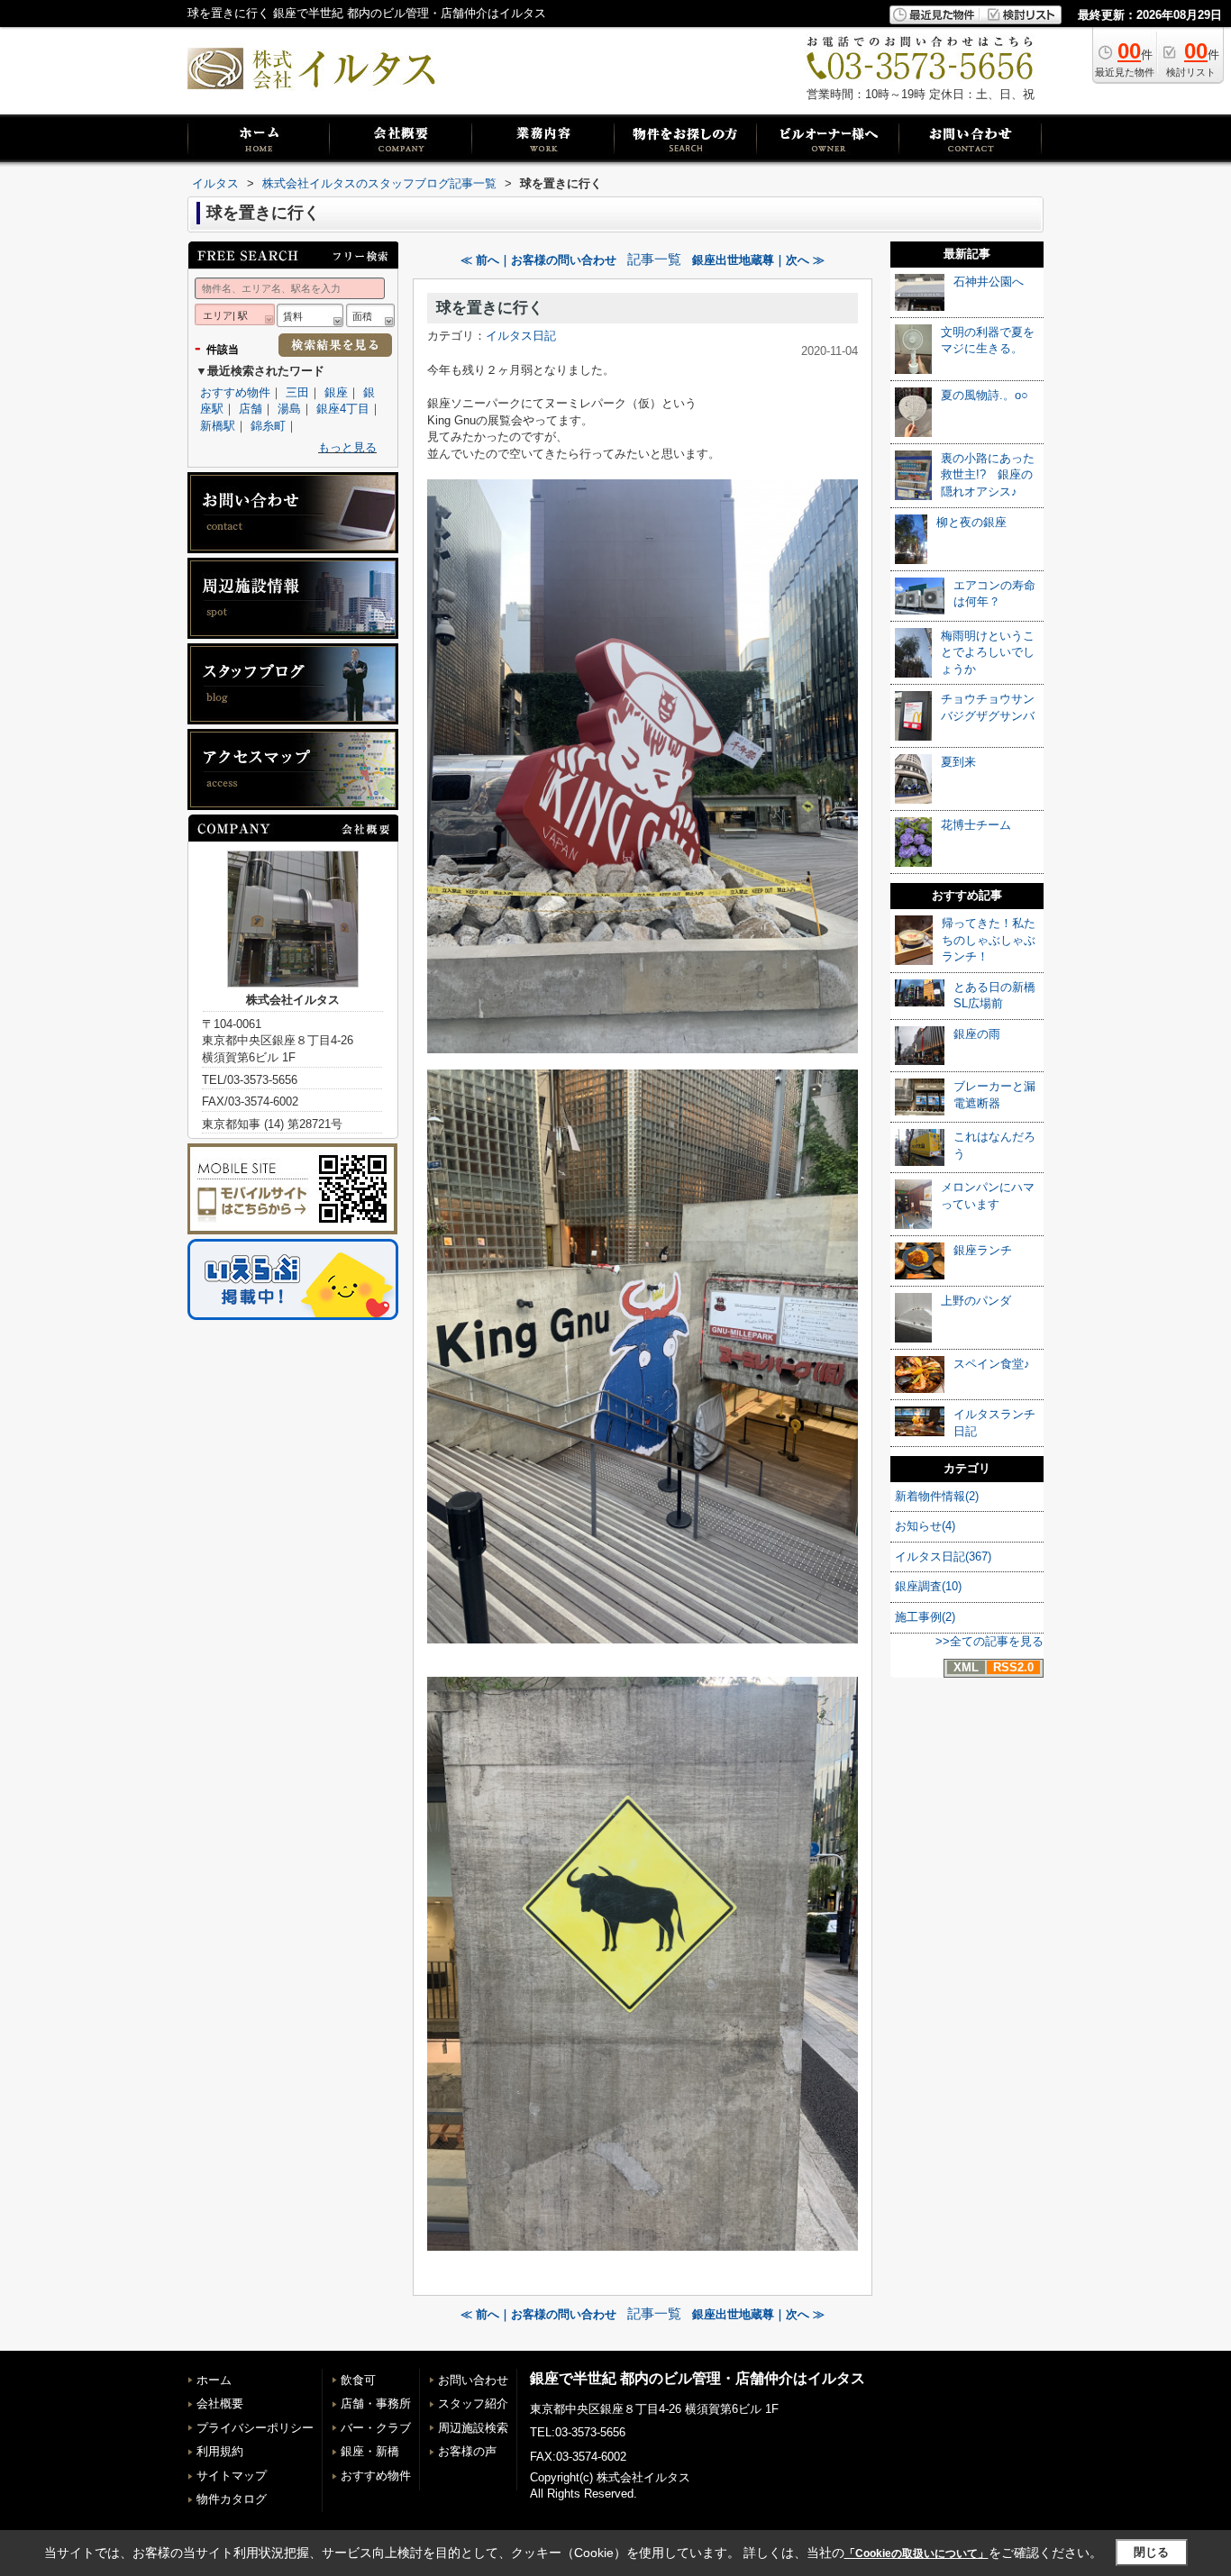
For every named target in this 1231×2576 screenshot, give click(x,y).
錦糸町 (268, 426)
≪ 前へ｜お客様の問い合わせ (538, 260)
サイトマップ (232, 2476)
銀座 (336, 392)
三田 (297, 392)
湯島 (289, 409)
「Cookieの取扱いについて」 (916, 2553)
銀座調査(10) (928, 1586)
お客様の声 (467, 2451)
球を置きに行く (490, 308)
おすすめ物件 (235, 392)
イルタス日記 (521, 336)
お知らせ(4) (925, 1526)
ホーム (214, 2380)
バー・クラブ (376, 2428)
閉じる (1151, 2552)
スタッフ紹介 (473, 2403)
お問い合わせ (473, 2380)
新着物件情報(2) (937, 1496)
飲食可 (358, 2380)
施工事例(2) (925, 1617)
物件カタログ (232, 2499)
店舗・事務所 (376, 2403)
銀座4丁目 (343, 409)
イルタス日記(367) (943, 1557)
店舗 (251, 409)
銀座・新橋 (370, 2451)
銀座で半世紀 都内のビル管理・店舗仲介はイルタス (698, 2378)
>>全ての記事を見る (989, 1641)
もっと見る (347, 447)
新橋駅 (218, 426)
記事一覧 (654, 259)
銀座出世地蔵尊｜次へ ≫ (758, 260)
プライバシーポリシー (255, 2428)
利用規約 (220, 2451)
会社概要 (220, 2403)
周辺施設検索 (473, 2428)
